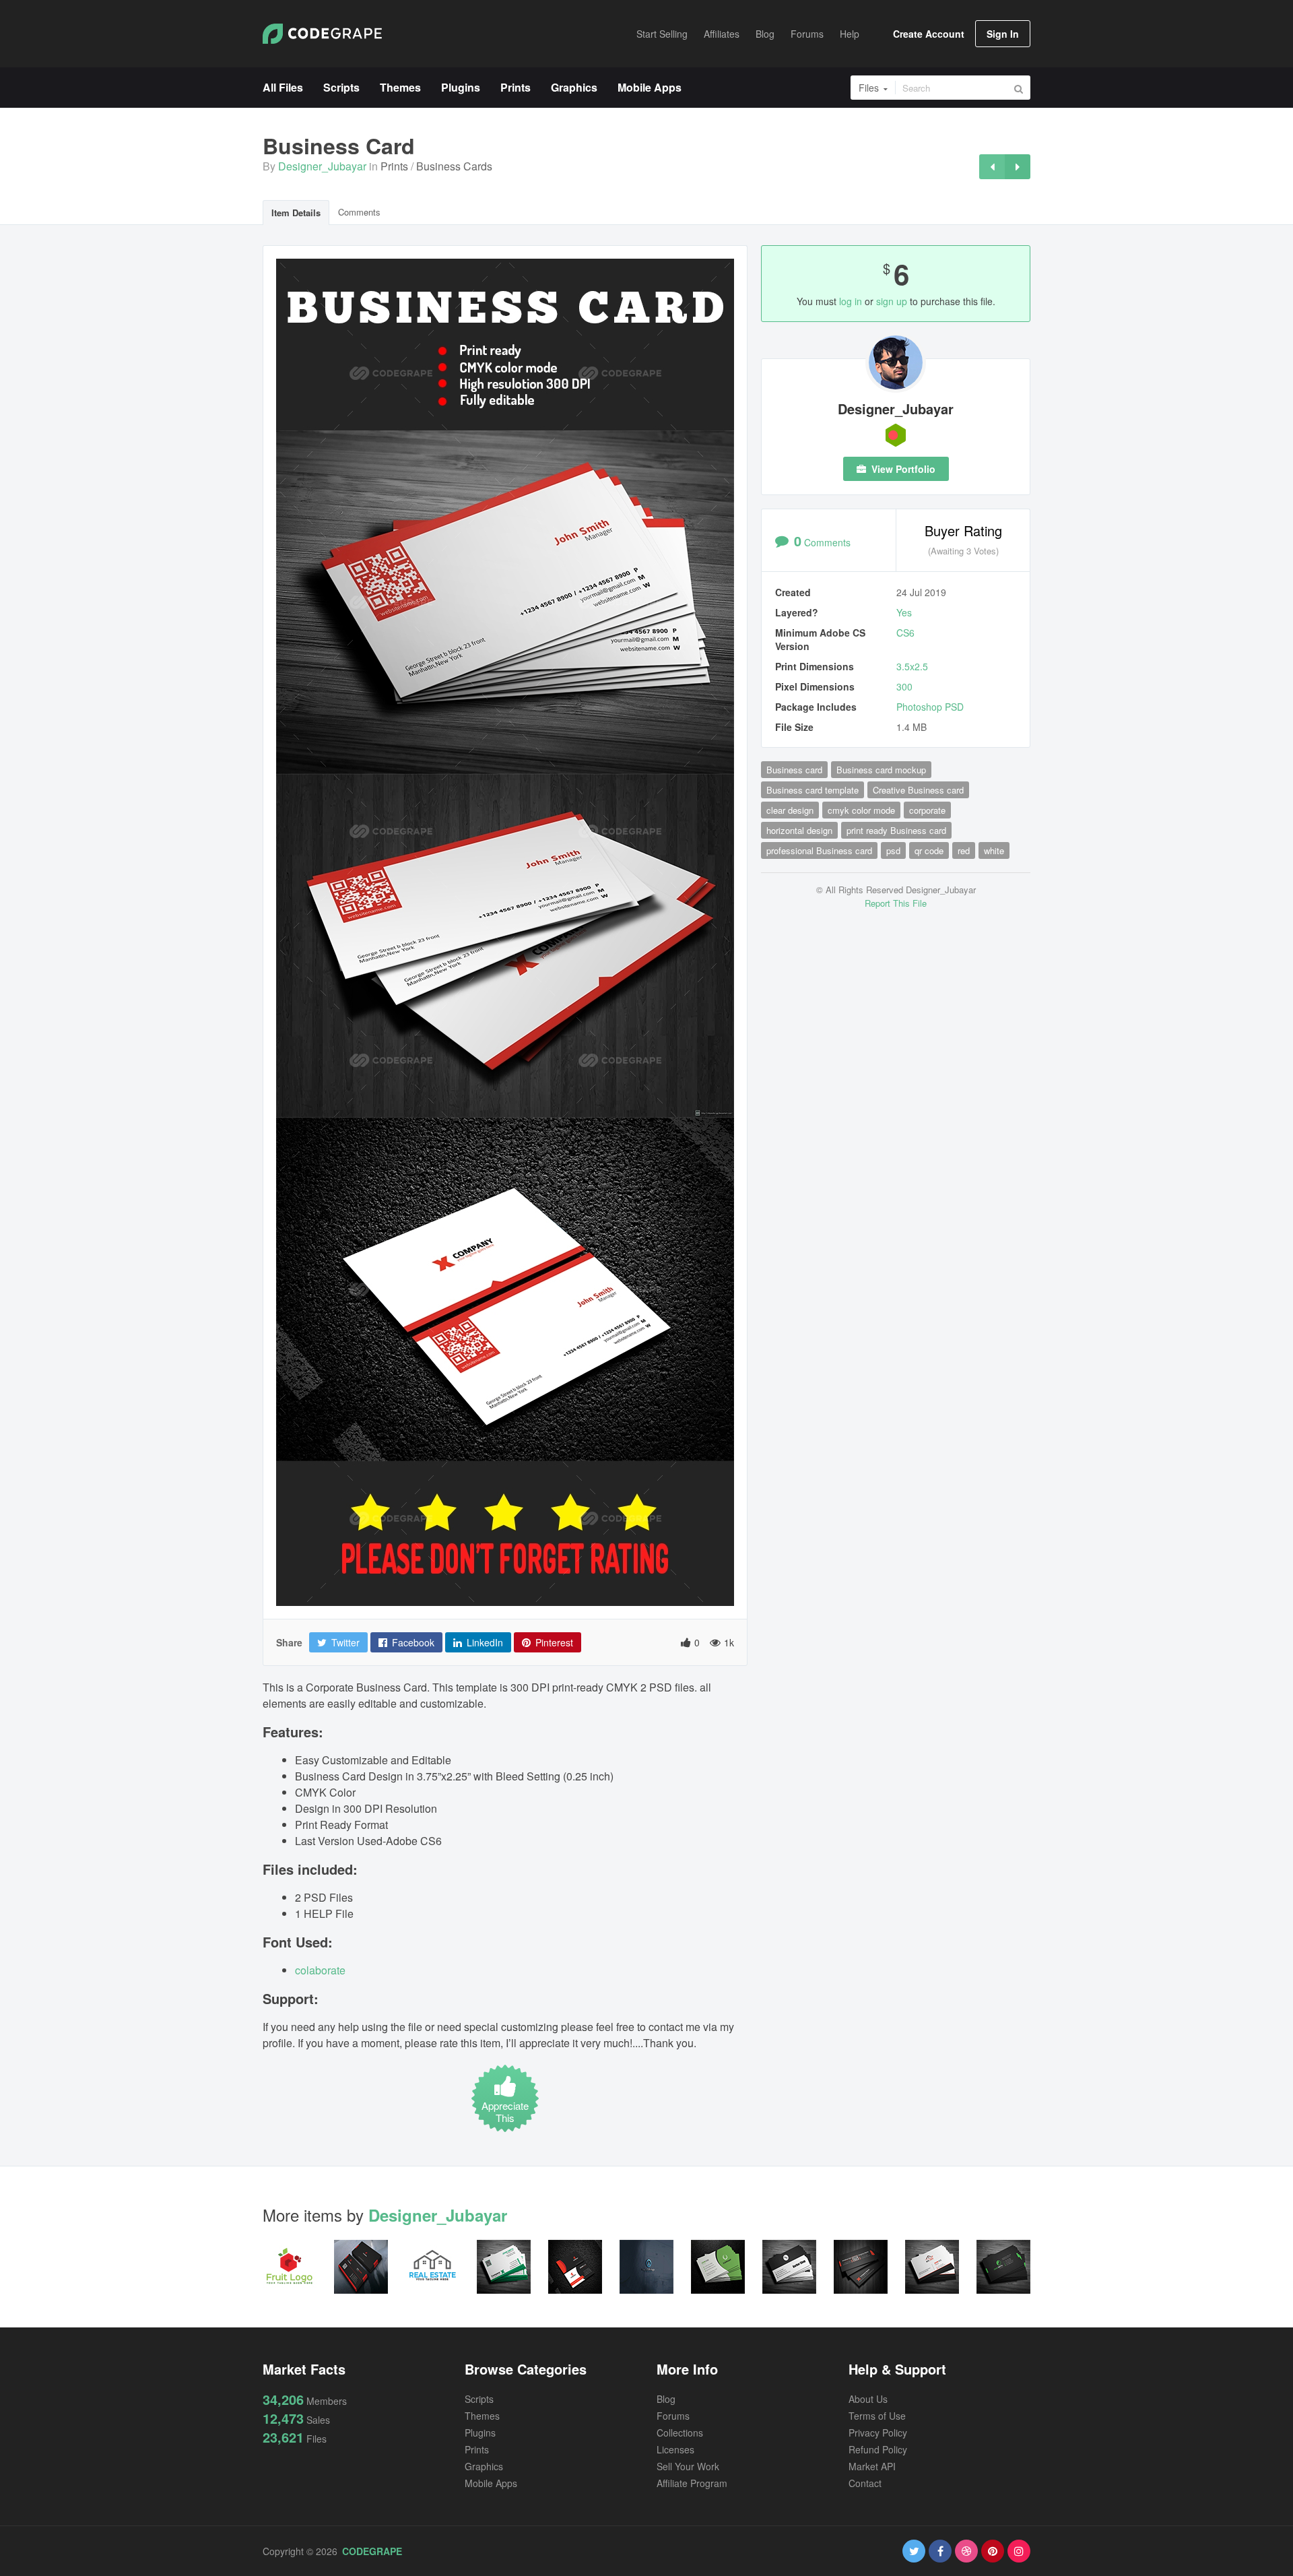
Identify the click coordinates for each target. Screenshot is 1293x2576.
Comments (359, 212)
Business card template (813, 790)
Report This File (896, 903)
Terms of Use (877, 2416)
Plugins (480, 2433)
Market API (872, 2466)
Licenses (675, 2449)
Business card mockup (881, 770)
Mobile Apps (491, 2483)
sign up (892, 301)
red (964, 850)
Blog (666, 2399)
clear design (790, 810)
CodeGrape (372, 2551)
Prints (394, 166)
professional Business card (819, 850)
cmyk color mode (861, 810)
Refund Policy (878, 2449)
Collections (680, 2433)
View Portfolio (902, 469)
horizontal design (799, 830)
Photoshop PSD (930, 707)
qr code (929, 850)
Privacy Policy (878, 2433)
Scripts (479, 2399)
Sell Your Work (688, 2466)
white (994, 850)
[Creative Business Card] (1018, 167)
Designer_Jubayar (322, 166)
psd (893, 850)
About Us (868, 2399)
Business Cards (454, 166)
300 (904, 686)
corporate (927, 810)
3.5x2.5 (912, 666)
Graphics (484, 2466)
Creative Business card (918, 790)
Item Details (296, 213)
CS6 (905, 633)
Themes (482, 2416)
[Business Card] (992, 167)
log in (851, 301)
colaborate (320, 1970)
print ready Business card (896, 830)
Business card (794, 770)
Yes (904, 612)
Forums (673, 2416)
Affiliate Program (692, 2483)
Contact (865, 2483)
